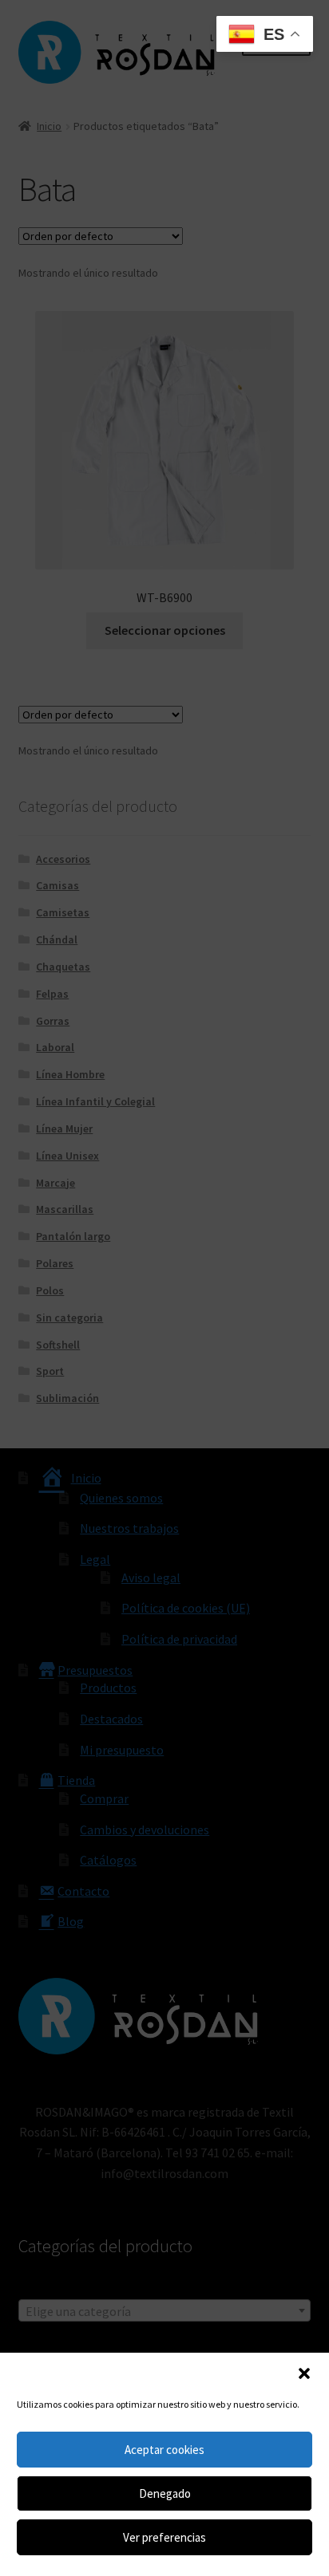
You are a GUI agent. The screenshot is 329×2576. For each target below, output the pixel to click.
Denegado (165, 2493)
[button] (304, 2373)
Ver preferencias (164, 2537)
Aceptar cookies (164, 2450)
